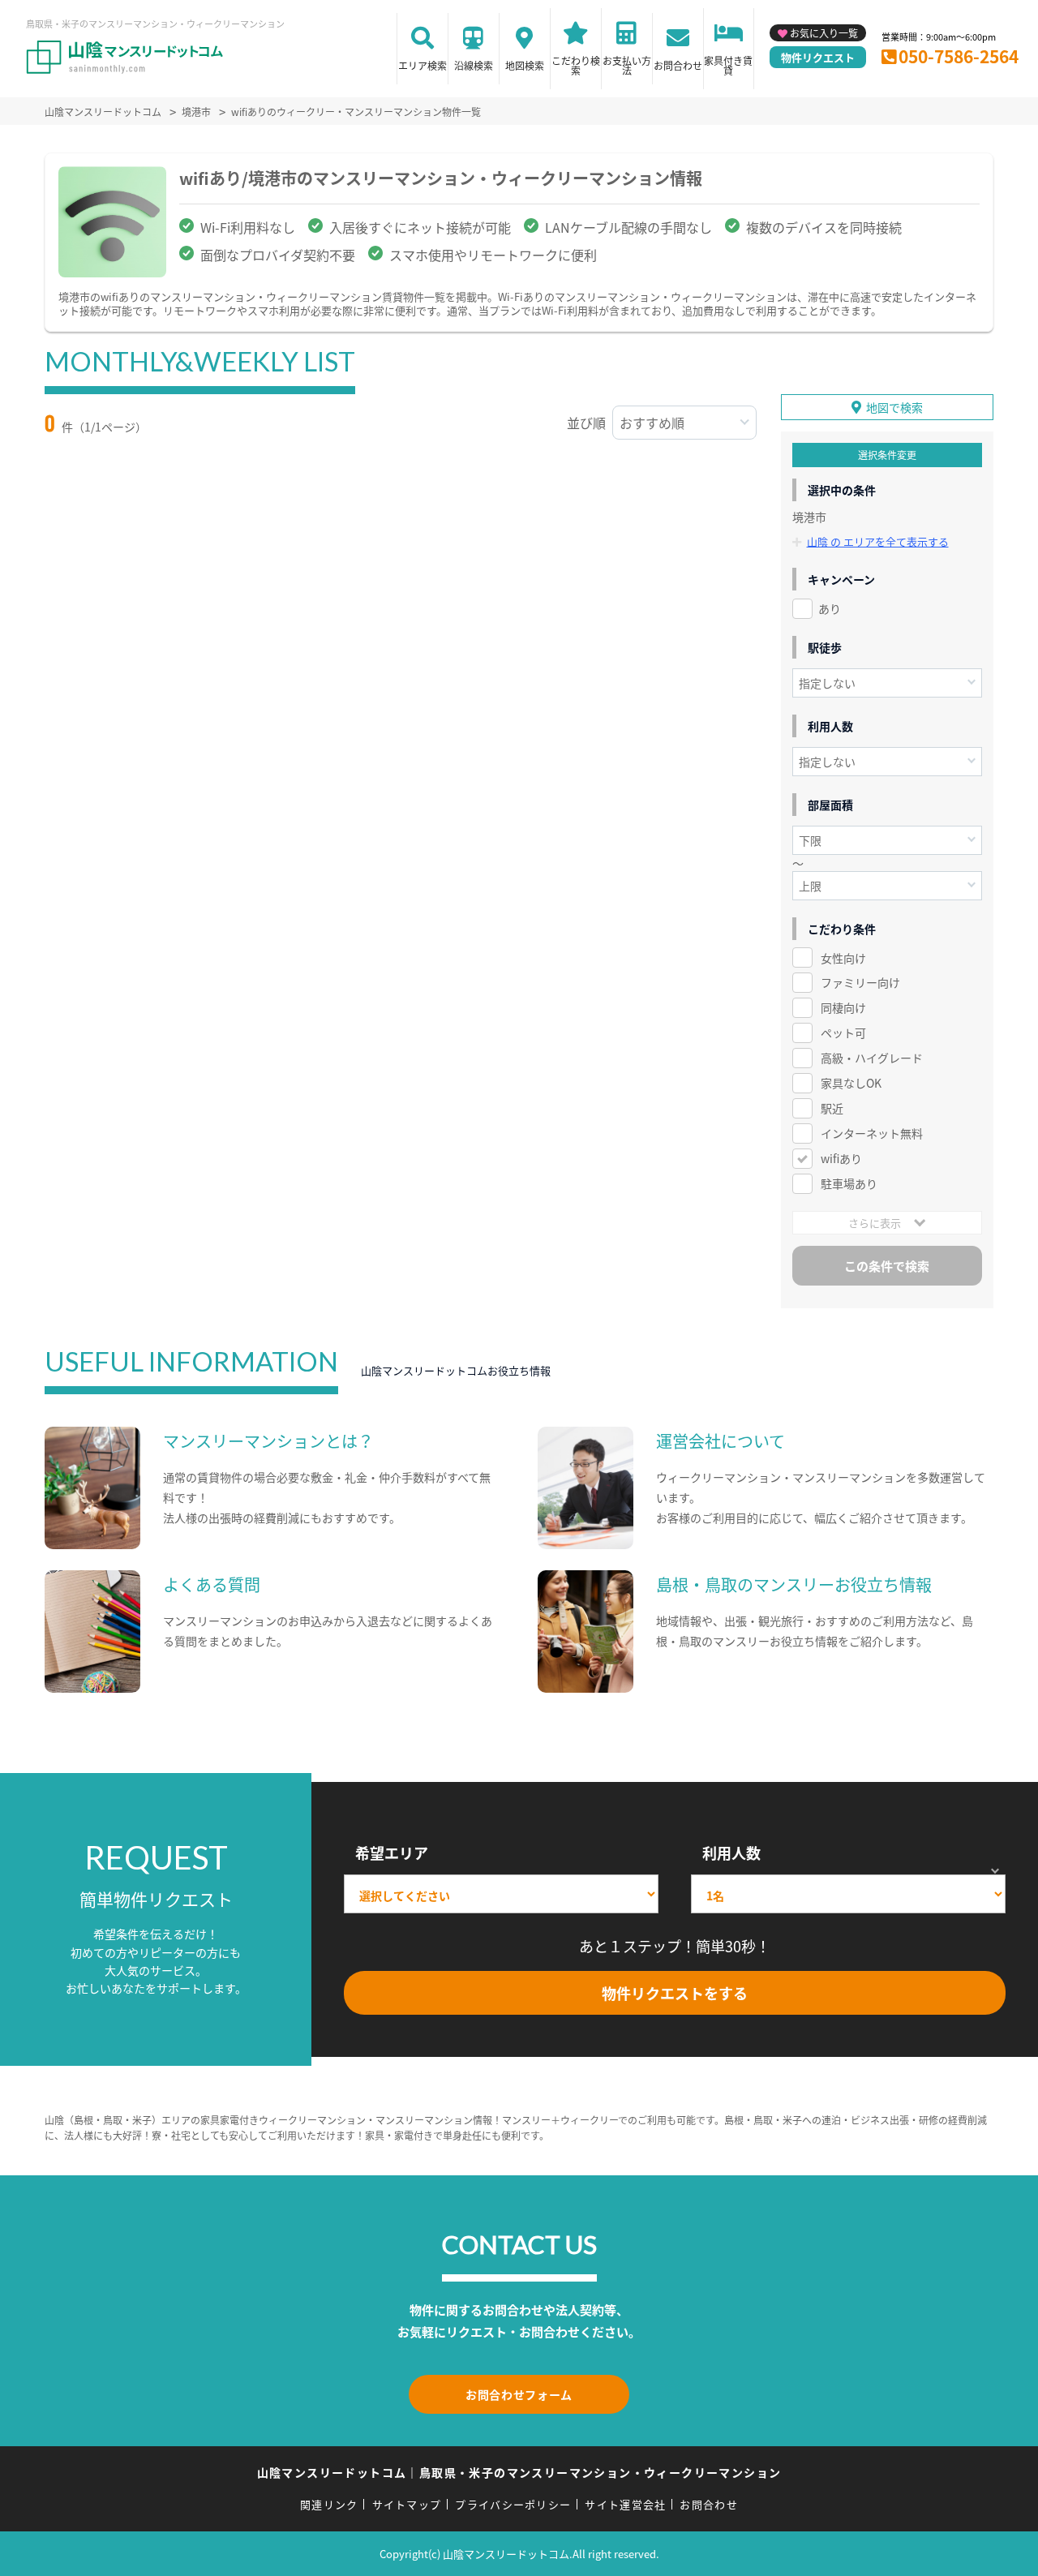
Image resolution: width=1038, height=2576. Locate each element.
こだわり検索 (576, 65)
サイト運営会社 (625, 2504)
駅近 (832, 1108)
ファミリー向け (860, 982)
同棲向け (843, 1007)
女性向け (843, 958)
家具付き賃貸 (728, 65)
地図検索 (525, 65)
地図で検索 (894, 407)
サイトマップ (407, 2504)
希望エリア (392, 1853)
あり (830, 608)
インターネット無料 (872, 1133)
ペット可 (843, 1033)
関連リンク (329, 2504)
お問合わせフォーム (519, 2394)
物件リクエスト (818, 57)
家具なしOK (851, 1083)
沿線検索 (474, 65)
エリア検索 (422, 65)
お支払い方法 (627, 65)
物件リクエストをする (675, 1993)
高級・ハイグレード (872, 1058)
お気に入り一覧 (824, 33)
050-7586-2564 (959, 56)
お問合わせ (678, 65)
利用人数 (731, 1853)
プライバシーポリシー (513, 2504)
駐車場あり (849, 1183)
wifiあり (841, 1158)
